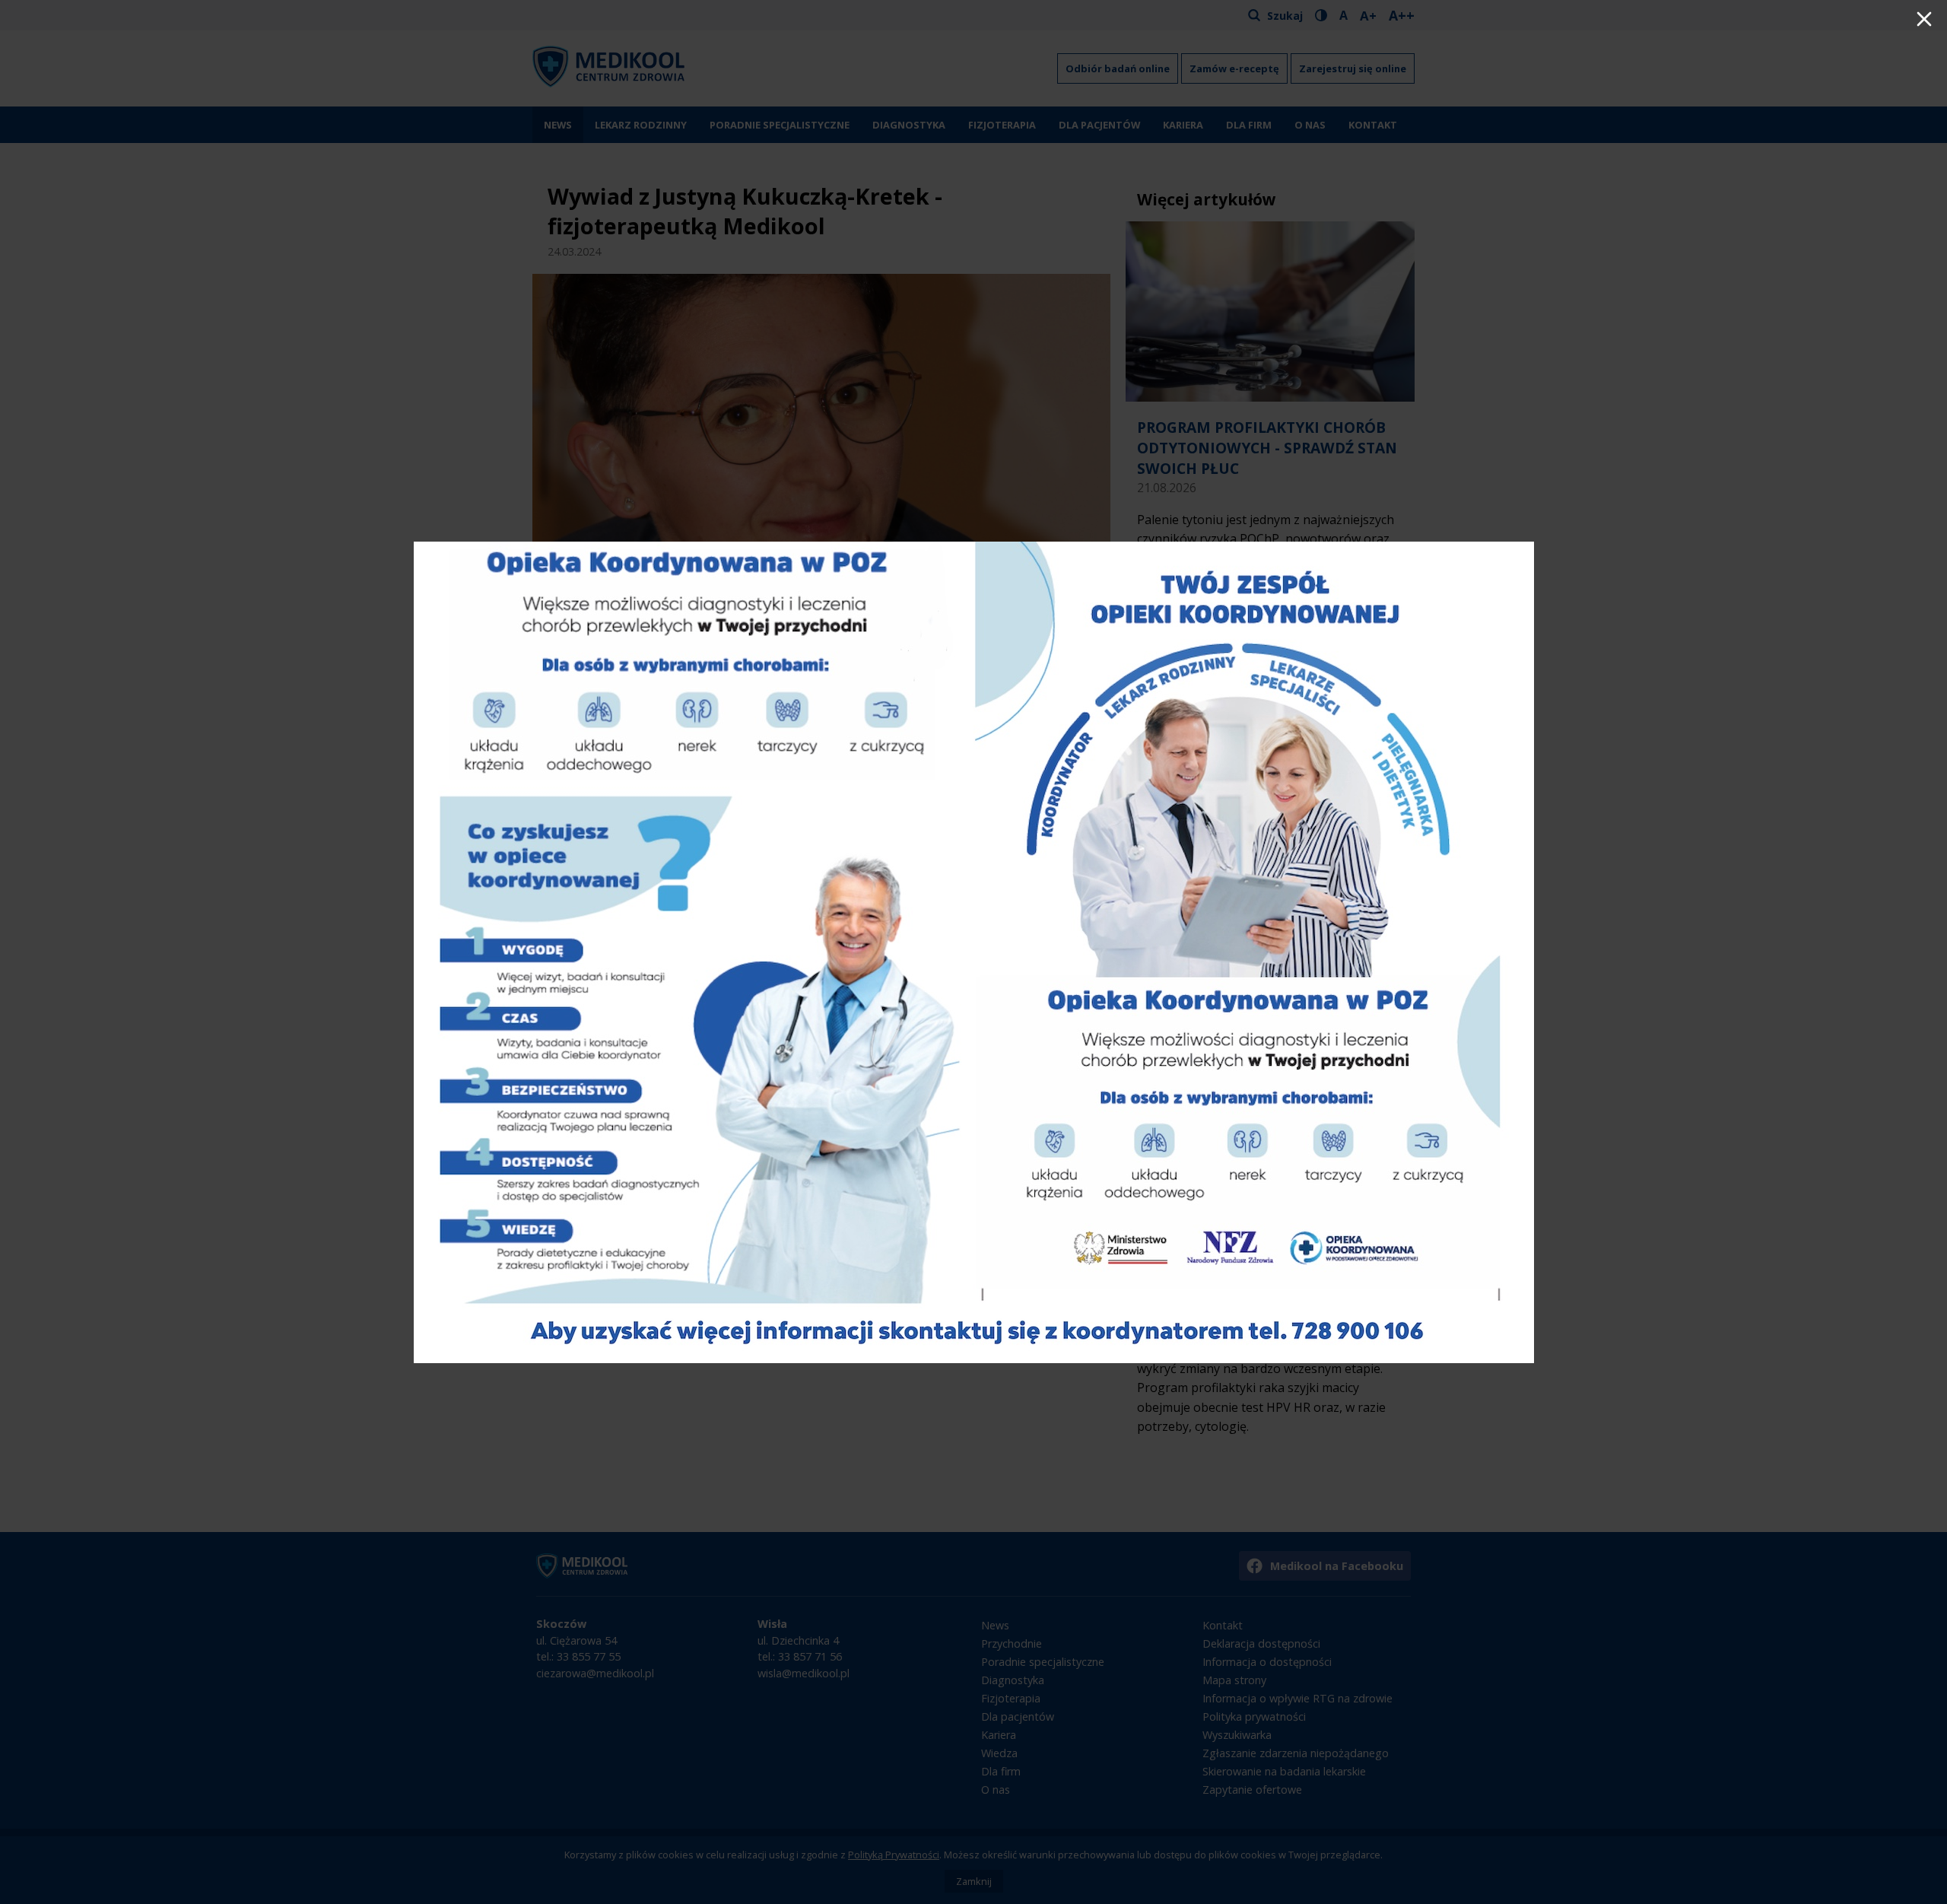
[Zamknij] (1924, 21)
